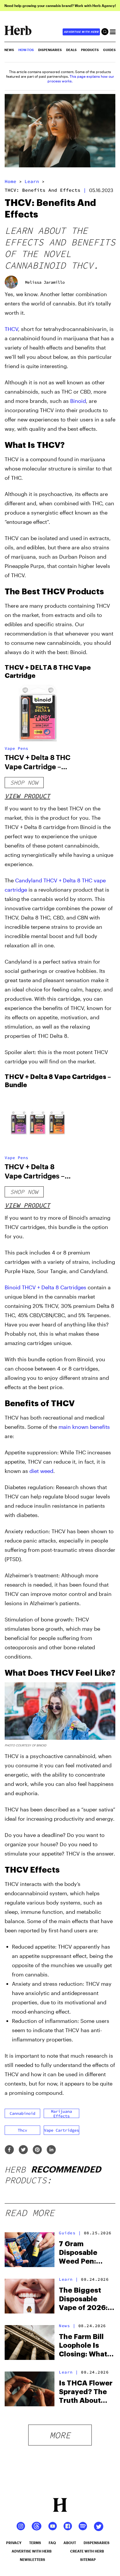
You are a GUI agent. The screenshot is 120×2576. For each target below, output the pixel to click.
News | (67, 2326)
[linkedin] (51, 2150)
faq (52, 2543)
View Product (27, 796)
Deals (71, 50)
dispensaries (97, 2543)
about (70, 2543)
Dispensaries (50, 50)
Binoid (78, 401)
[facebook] (9, 2150)
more (60, 2435)
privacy (14, 2543)
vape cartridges (61, 2130)
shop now (24, 782)
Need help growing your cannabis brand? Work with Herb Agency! (60, 6)
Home (10, 181)
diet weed (41, 1471)
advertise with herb (81, 32)
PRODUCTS (90, 50)
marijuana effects (61, 2113)
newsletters (32, 2559)
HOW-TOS (26, 50)
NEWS (9, 50)
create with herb (87, 2551)
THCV (11, 329)
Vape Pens (16, 748)
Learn (32, 181)
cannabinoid (22, 2113)
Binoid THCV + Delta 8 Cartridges (45, 1287)
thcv (22, 2130)
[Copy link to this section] (109, 444)
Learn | (69, 2279)
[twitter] (23, 2150)
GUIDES (109, 50)
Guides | (70, 2233)
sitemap (88, 2559)
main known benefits (84, 1427)
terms (35, 2543)
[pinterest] (37, 2150)
